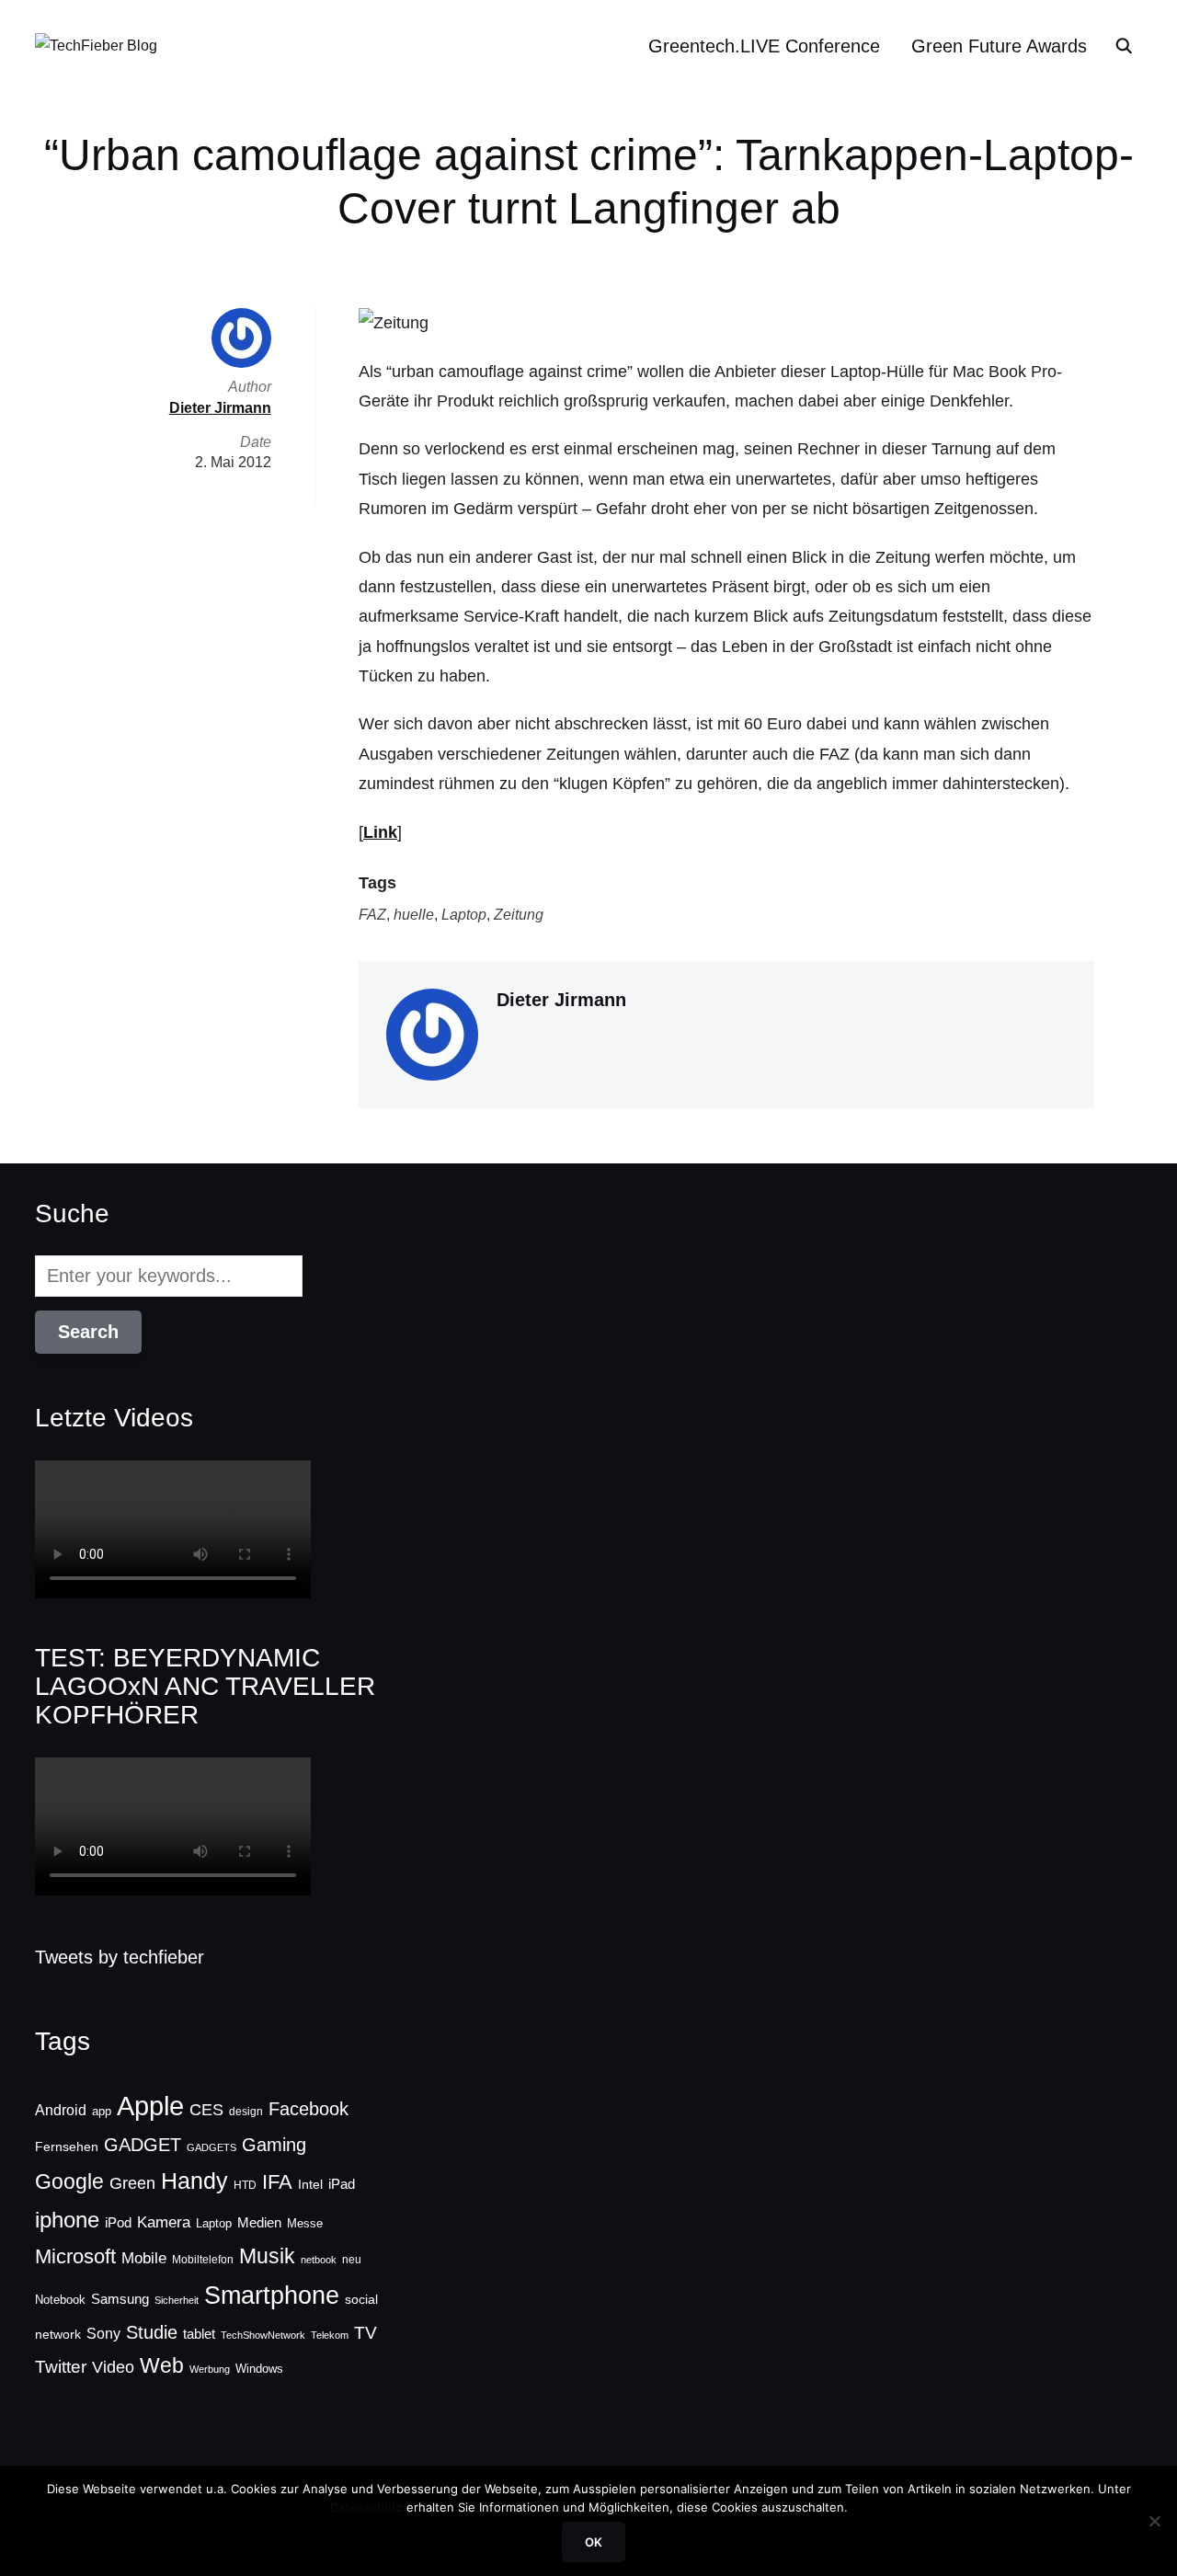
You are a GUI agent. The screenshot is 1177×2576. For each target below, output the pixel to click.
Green (132, 2183)
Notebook (60, 2300)
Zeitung (519, 915)
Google (69, 2181)
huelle (414, 915)
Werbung (210, 2369)
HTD (245, 2185)
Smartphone (272, 2296)
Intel (310, 2184)
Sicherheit (177, 2300)
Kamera (164, 2222)
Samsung (120, 2299)
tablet (199, 2334)
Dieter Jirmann (561, 1000)
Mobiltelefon (203, 2260)
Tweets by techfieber (120, 1957)
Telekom (330, 2335)
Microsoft (75, 2256)
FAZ (372, 915)
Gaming (274, 2145)
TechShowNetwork (263, 2335)
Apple (150, 2106)
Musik (267, 2256)
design (246, 2112)
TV (366, 2333)
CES (206, 2110)
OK (594, 2542)
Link (380, 832)
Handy (194, 2181)
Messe (305, 2224)
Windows (259, 2369)
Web (162, 2365)
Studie (152, 2332)
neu (352, 2260)
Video (113, 2367)
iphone (67, 2220)
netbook (319, 2260)
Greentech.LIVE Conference (764, 46)
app (102, 2111)
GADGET (143, 2145)
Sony (103, 2333)
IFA (277, 2182)
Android (61, 2110)
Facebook (309, 2109)
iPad (342, 2184)
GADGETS (211, 2147)
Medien (259, 2223)
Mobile (144, 2258)
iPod (118, 2223)
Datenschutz (366, 2507)
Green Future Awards (999, 46)
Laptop (464, 915)
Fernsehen (67, 2147)
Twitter (61, 2367)
